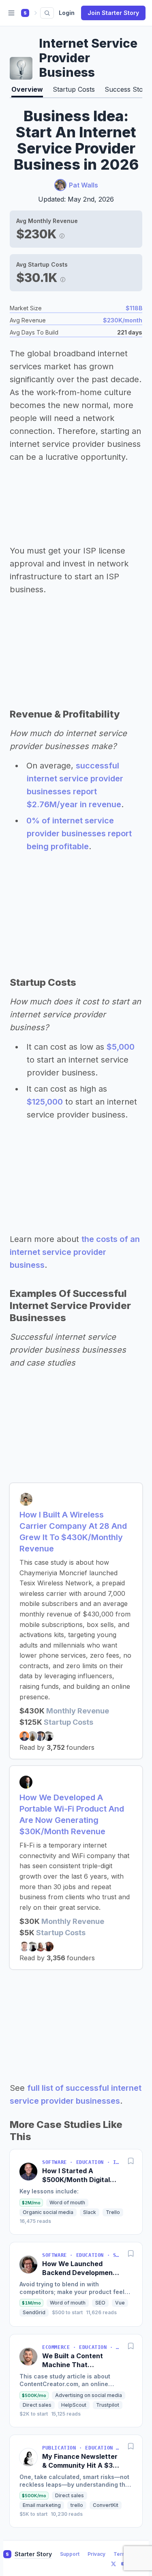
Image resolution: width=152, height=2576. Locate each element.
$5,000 (121, 1047)
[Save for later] (131, 2161)
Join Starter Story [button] (113, 13)
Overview (27, 89)
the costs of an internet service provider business (75, 1252)
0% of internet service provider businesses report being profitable (79, 833)
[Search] (47, 13)
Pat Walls (83, 185)
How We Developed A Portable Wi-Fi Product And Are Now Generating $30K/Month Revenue (72, 1814)
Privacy (96, 2554)
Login (67, 13)
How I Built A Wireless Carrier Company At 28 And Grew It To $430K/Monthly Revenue (73, 1532)
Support (70, 2554)
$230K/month (123, 320)
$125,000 (45, 1102)
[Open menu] (11, 13)
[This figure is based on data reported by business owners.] (62, 234)
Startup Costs (74, 89)
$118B (134, 308)
